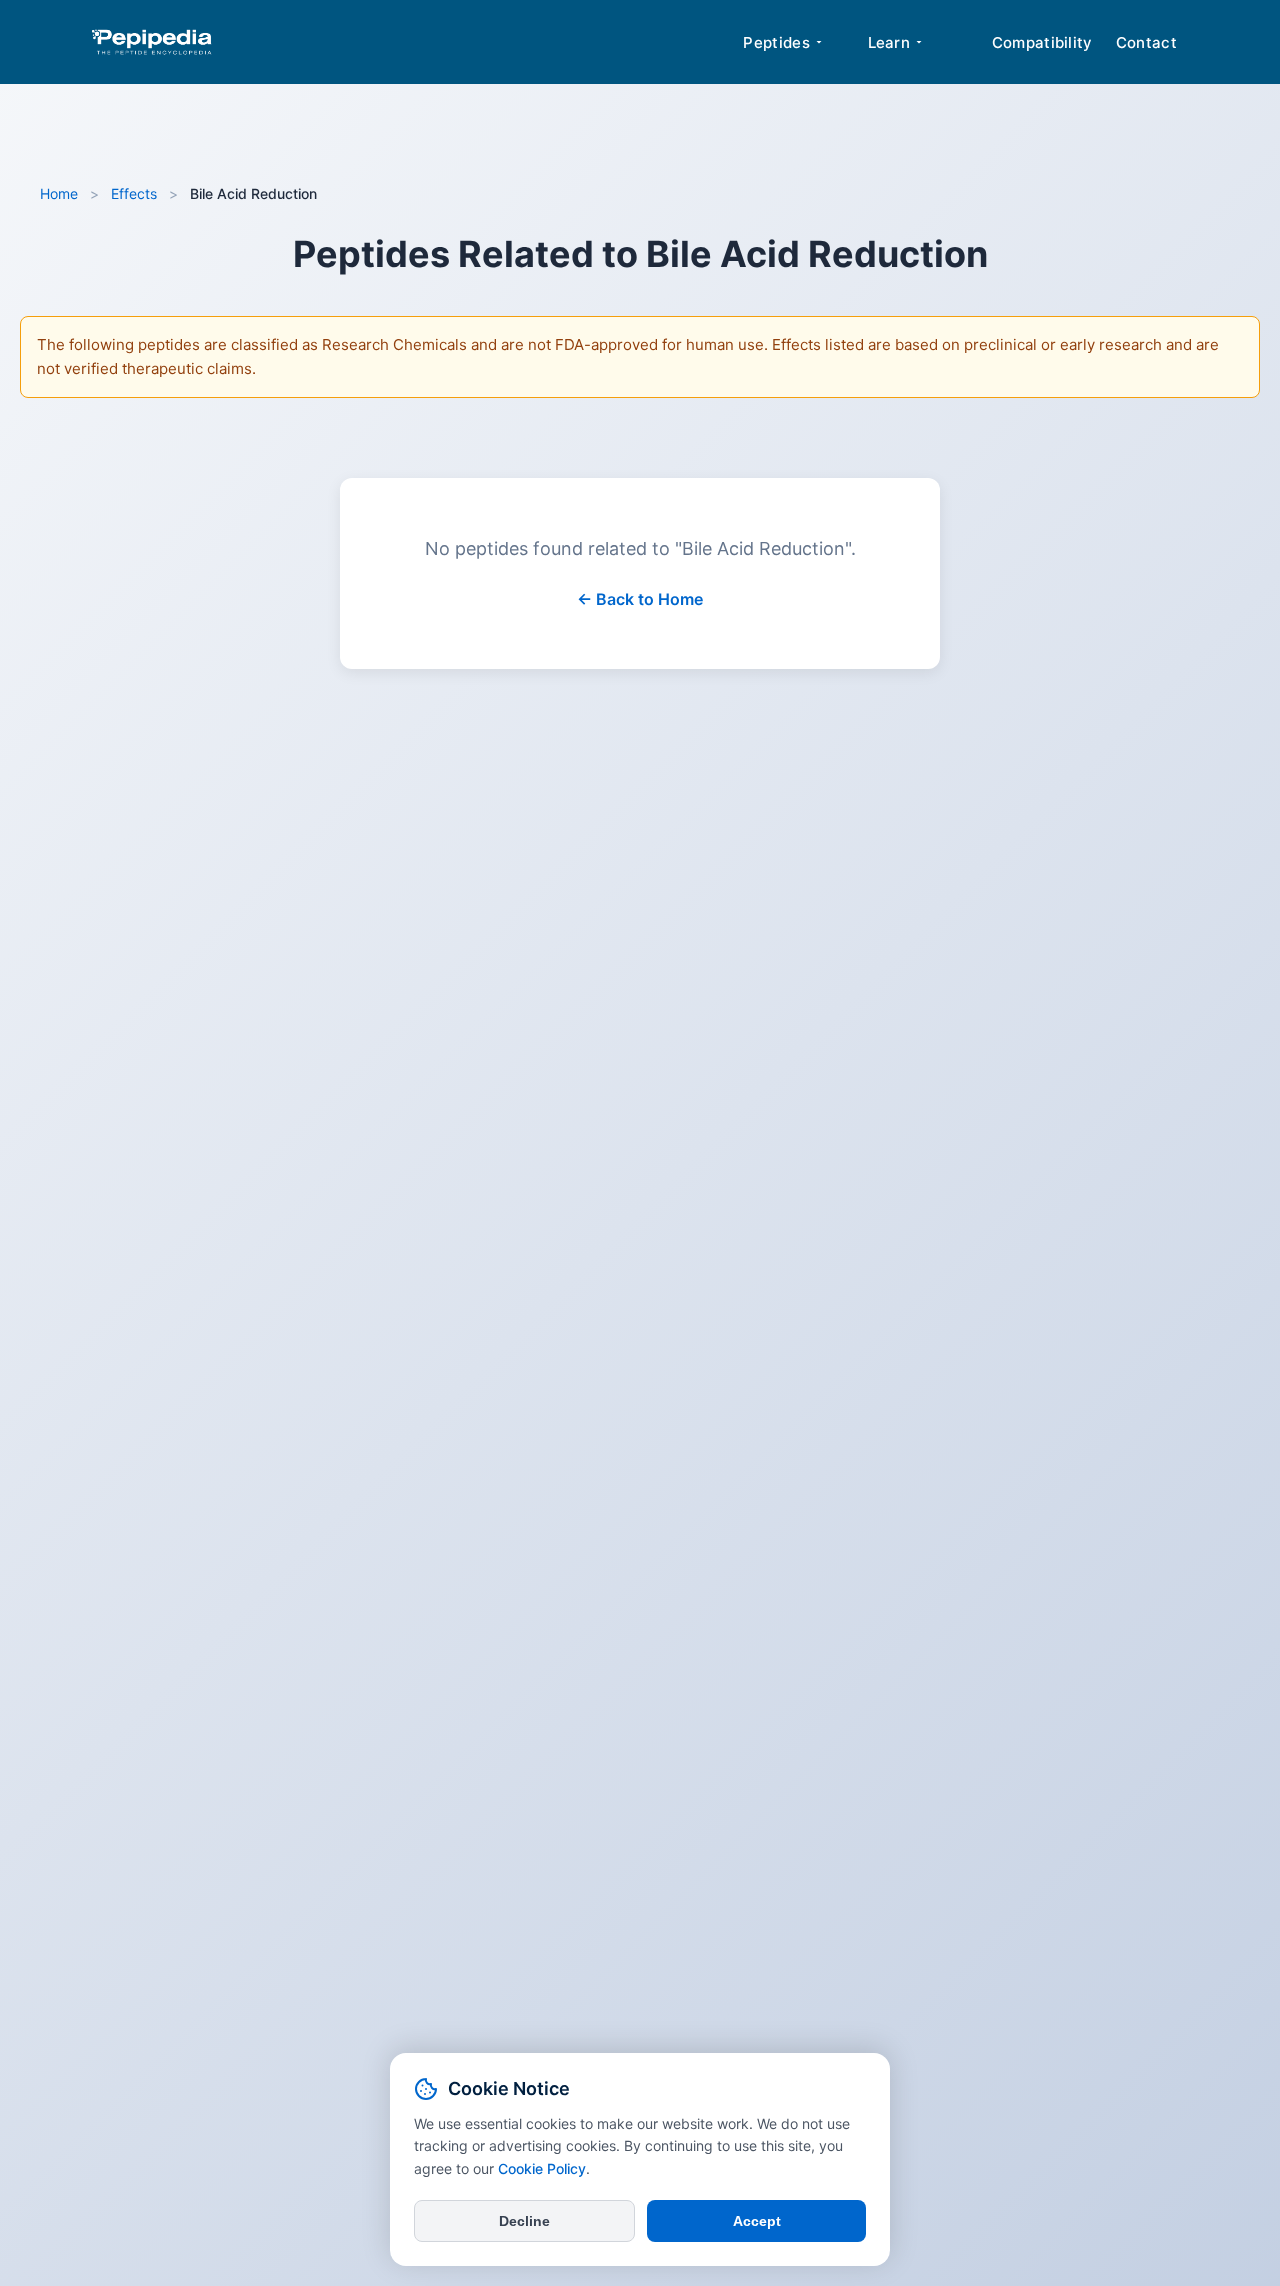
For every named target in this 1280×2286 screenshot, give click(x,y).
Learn (889, 42)
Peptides (776, 42)
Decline (524, 2221)
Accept (757, 2221)
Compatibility (1042, 42)
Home (59, 193)
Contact (1146, 42)
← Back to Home (640, 599)
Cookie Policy (542, 2168)
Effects (134, 193)
